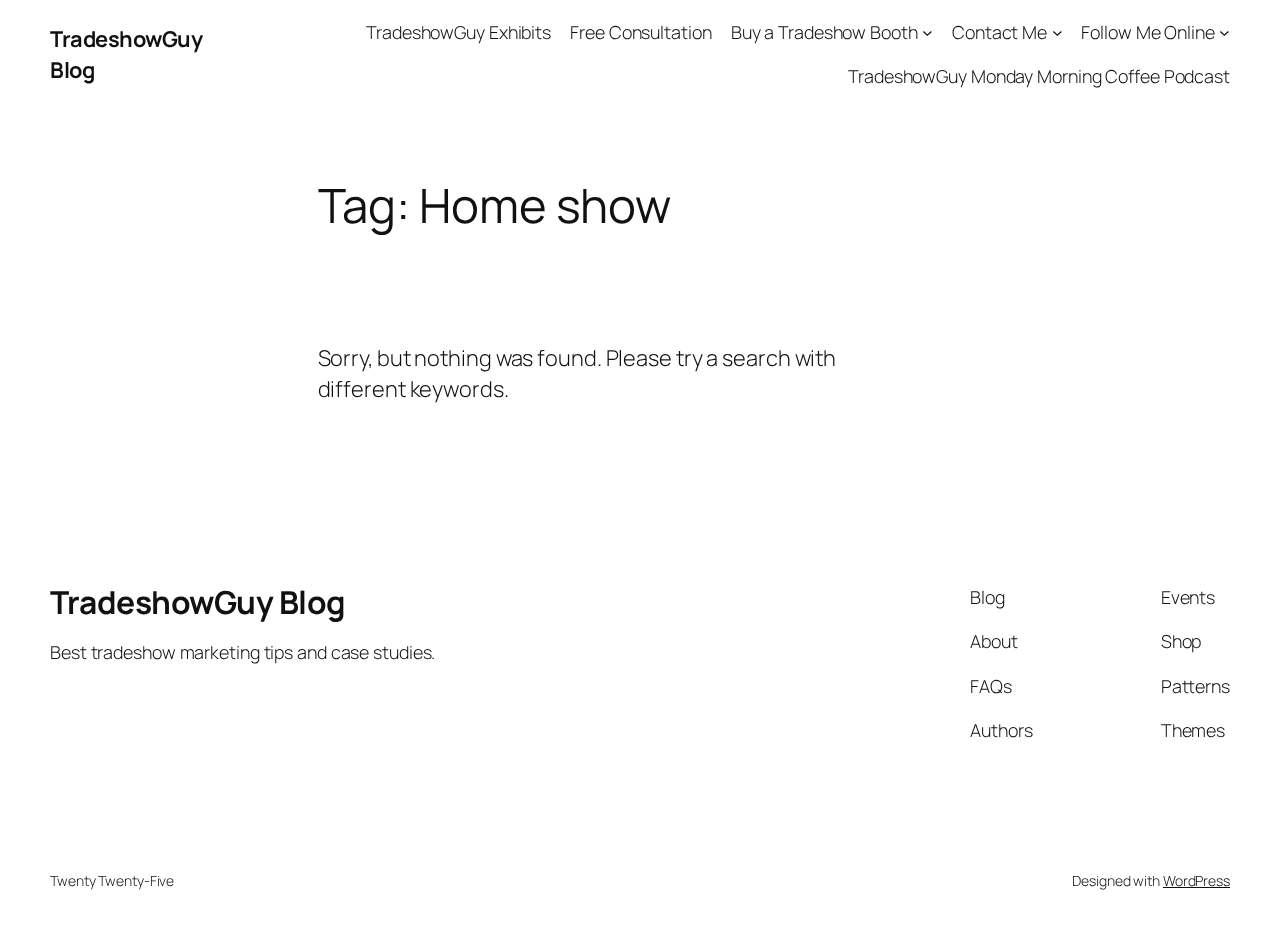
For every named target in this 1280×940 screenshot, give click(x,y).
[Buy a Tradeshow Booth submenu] (927, 32)
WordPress (1196, 880)
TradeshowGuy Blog (198, 602)
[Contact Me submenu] (1057, 32)
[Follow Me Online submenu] (1224, 32)
